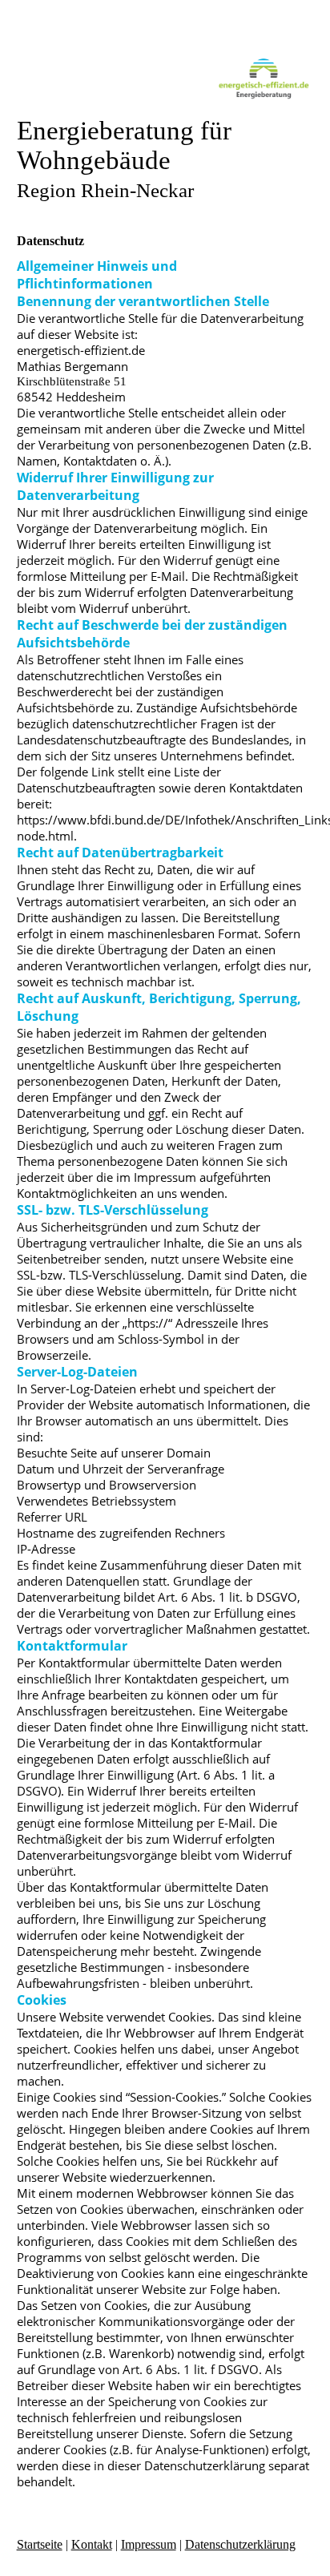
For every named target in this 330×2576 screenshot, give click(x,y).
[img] (165, 78)
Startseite (40, 2544)
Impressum (149, 2544)
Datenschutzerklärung (240, 2544)
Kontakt (92, 2544)
